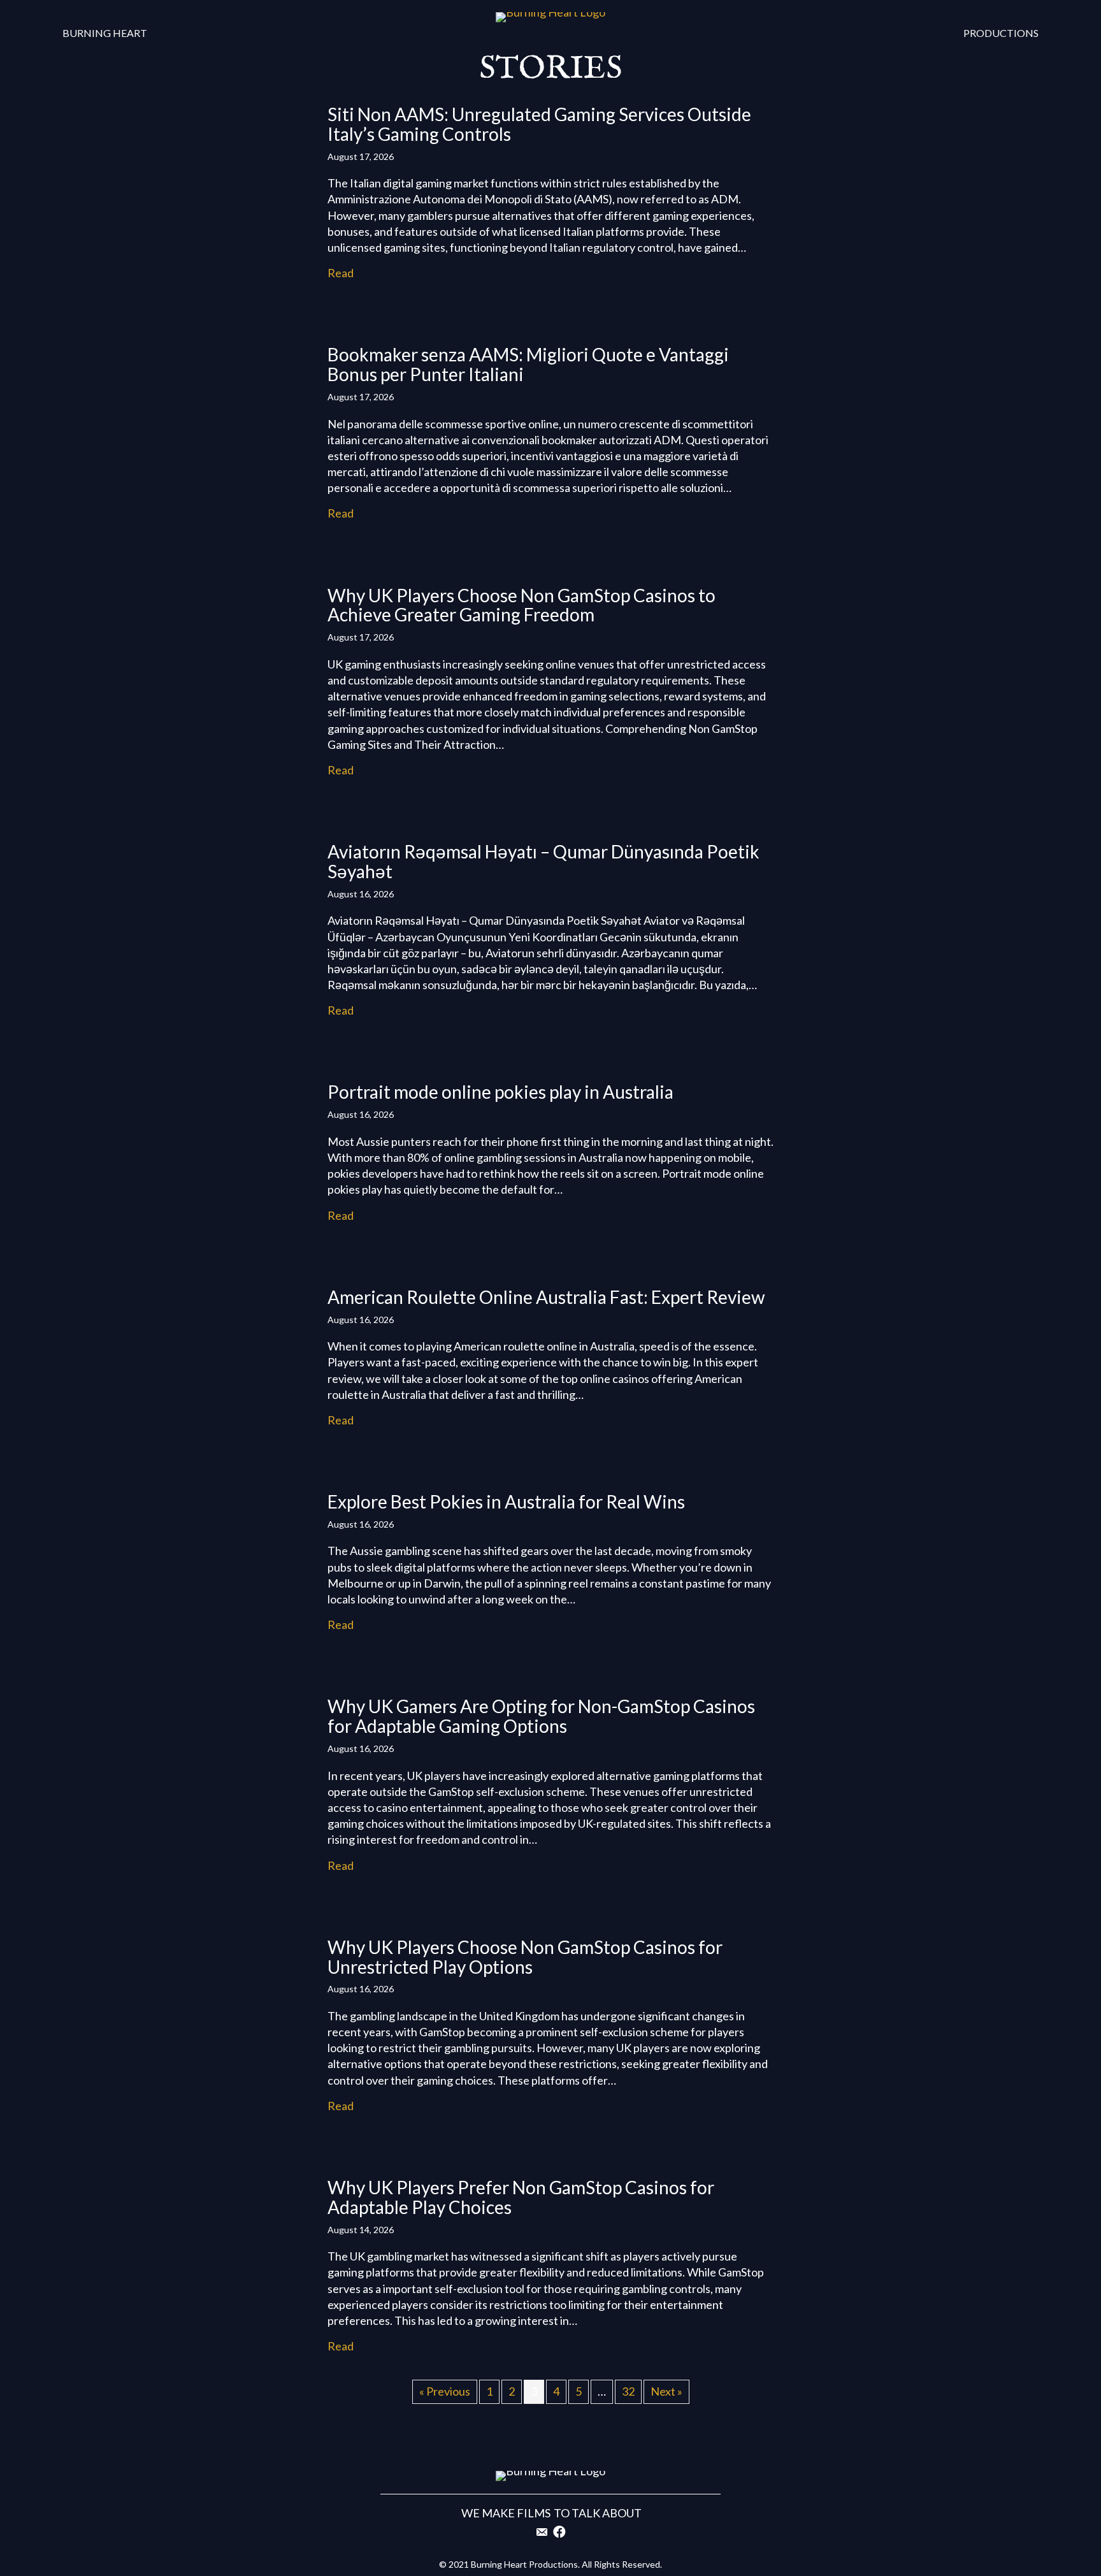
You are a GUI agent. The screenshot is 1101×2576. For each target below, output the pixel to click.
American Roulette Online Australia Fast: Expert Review (546, 1297)
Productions (1001, 33)
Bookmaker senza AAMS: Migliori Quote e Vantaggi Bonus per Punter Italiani (528, 364)
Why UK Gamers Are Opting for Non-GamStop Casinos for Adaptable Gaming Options (541, 1716)
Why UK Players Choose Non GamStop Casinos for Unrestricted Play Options (525, 1957)
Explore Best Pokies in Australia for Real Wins (506, 1501)
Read (341, 273)
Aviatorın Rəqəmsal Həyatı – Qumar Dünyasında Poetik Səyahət (543, 861)
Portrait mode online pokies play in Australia (500, 1092)
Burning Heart (105, 33)
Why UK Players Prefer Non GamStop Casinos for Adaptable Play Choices (521, 2197)
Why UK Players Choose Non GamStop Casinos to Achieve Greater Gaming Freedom (522, 605)
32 (628, 2391)
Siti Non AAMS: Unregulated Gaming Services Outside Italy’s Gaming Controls (539, 124)
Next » (666, 2391)
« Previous (445, 2391)
